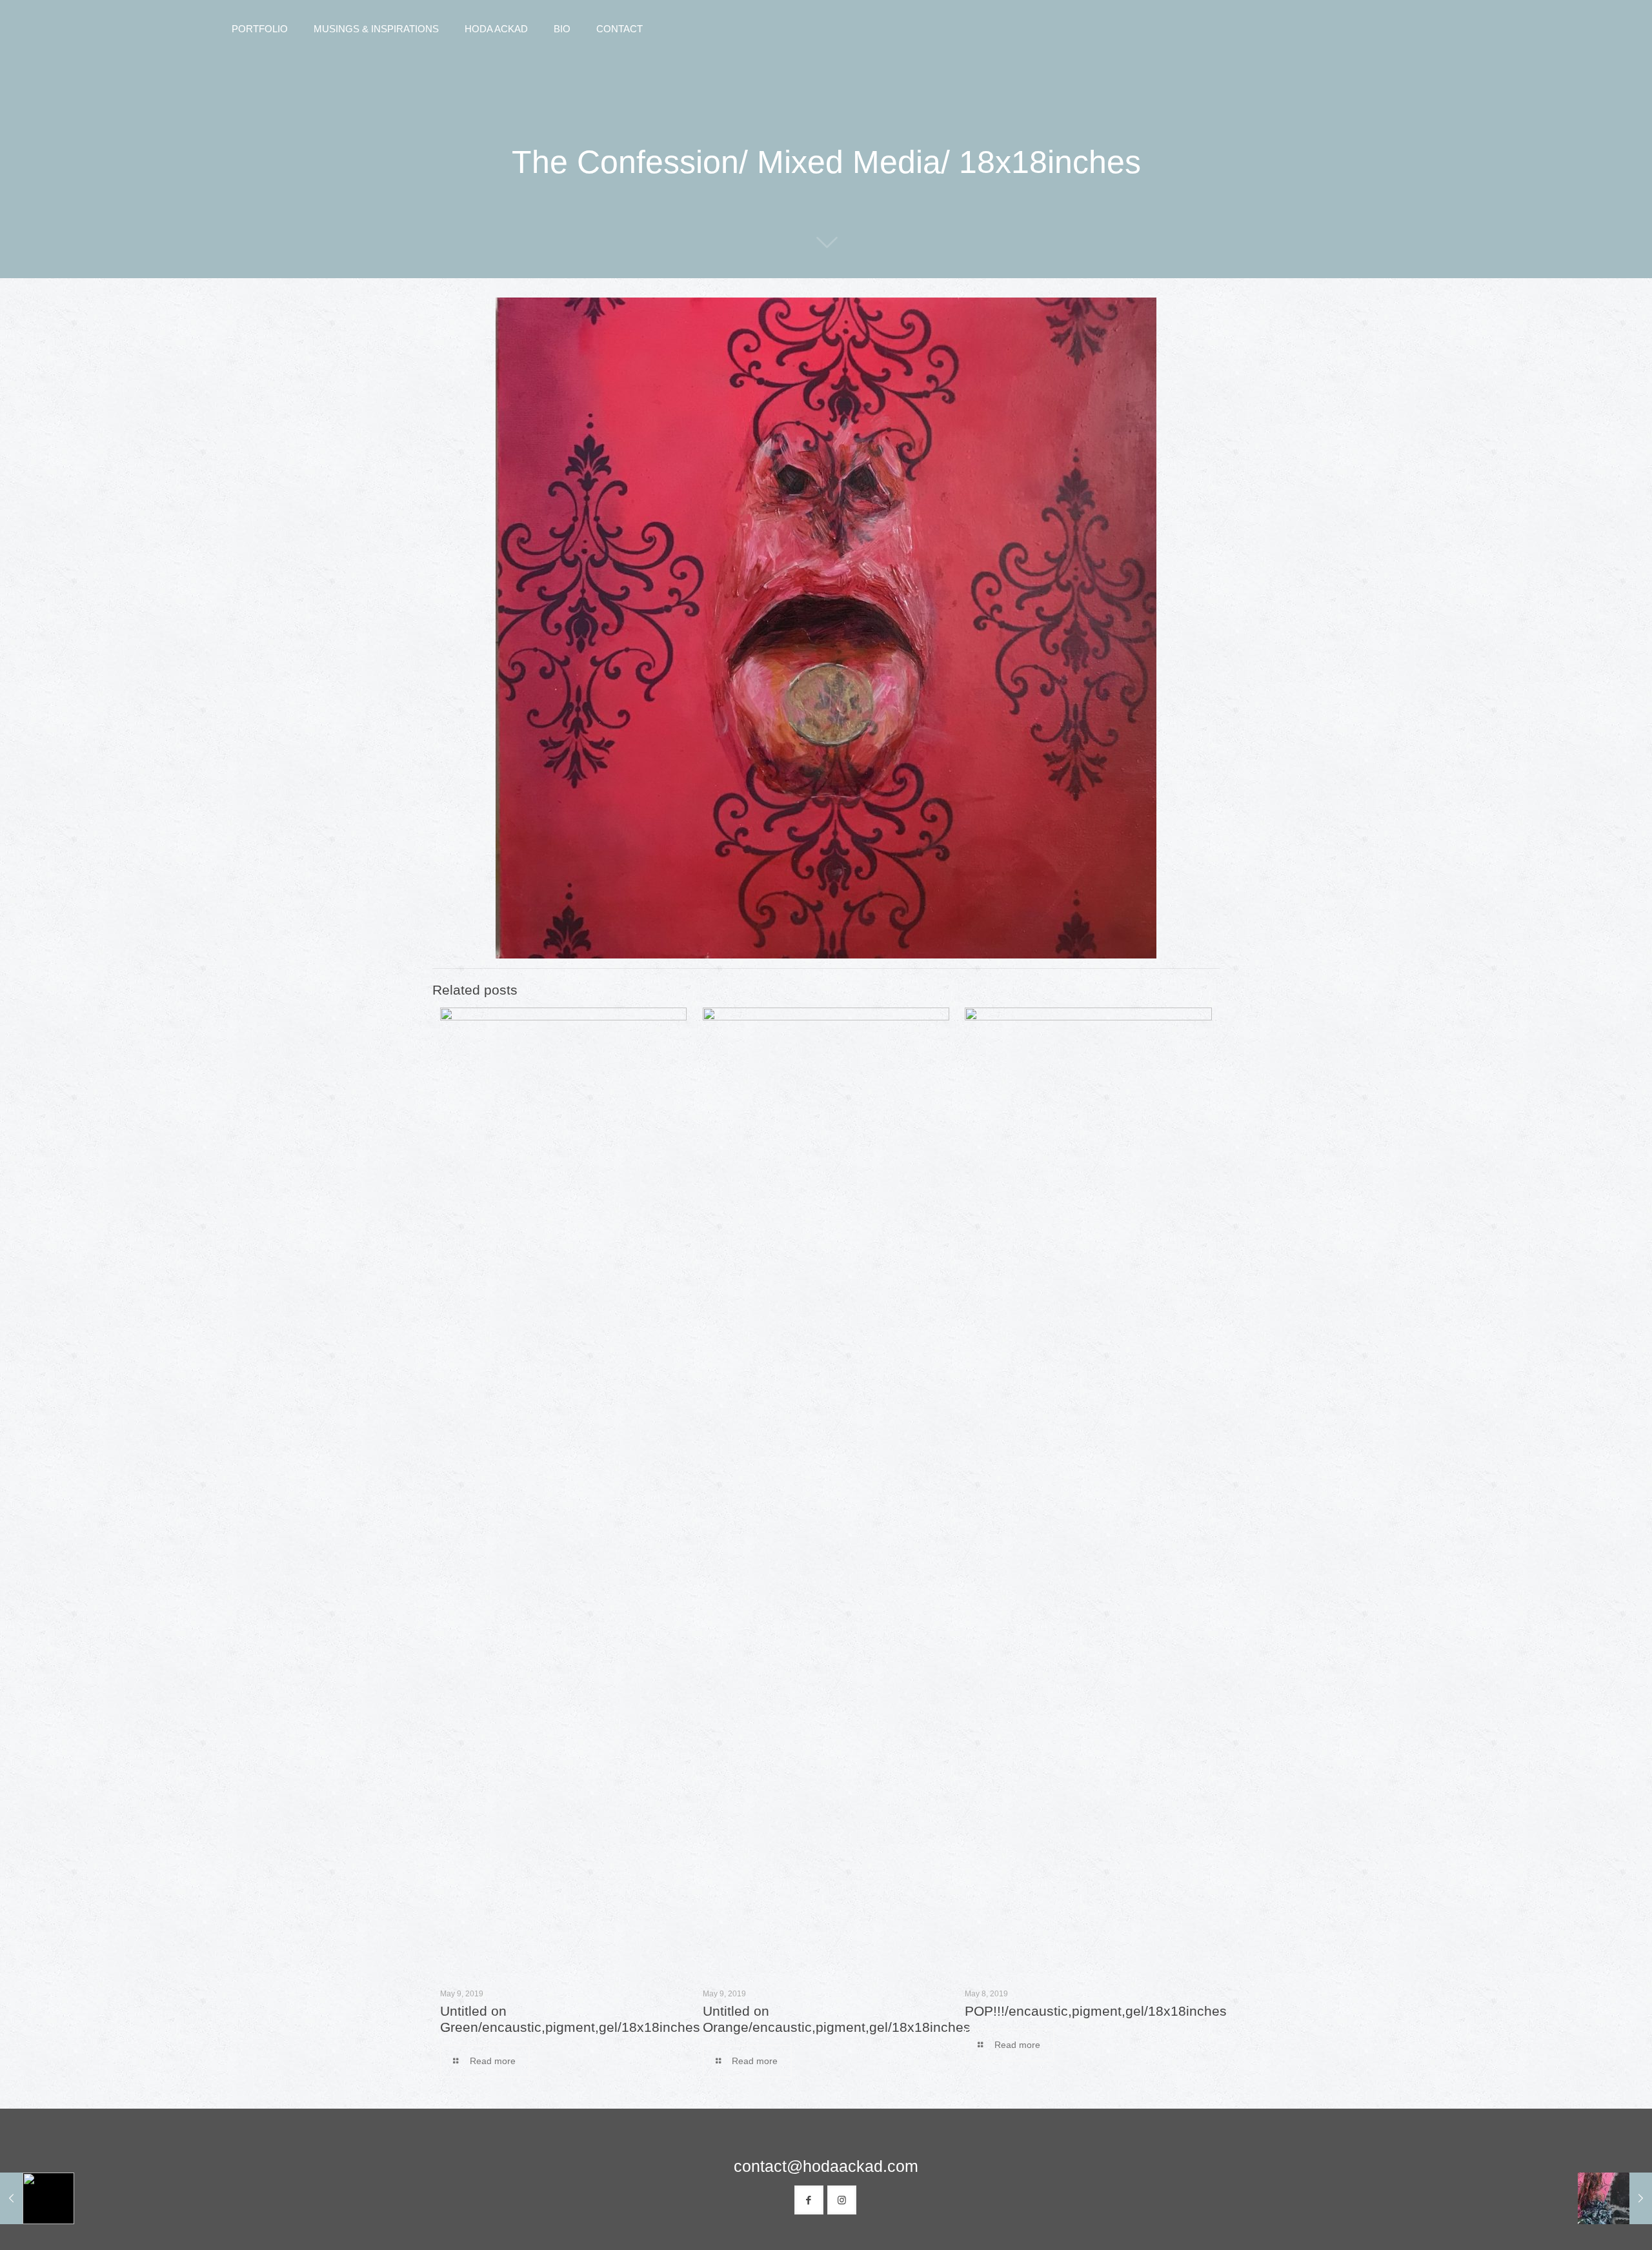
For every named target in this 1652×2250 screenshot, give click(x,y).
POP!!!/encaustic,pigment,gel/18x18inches (1096, 2011)
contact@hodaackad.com (826, 2166)
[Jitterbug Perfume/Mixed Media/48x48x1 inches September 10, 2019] (1615, 2198)
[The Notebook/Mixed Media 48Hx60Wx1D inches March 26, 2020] (37, 2198)
